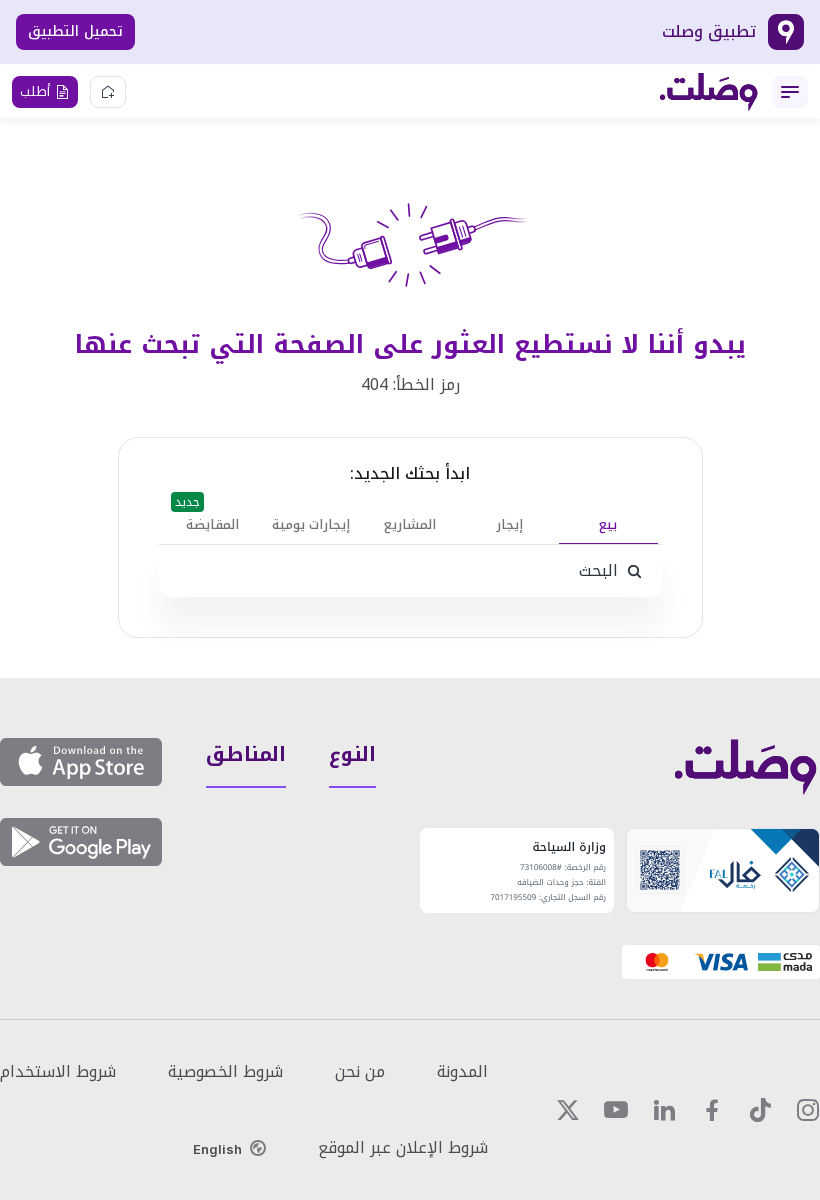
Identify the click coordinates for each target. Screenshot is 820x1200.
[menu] (790, 92)
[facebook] (712, 1110)
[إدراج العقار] (108, 92)
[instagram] (808, 1110)
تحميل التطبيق (75, 31)
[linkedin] (664, 1110)
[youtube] (616, 1110)
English (217, 1149)
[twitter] (568, 1110)
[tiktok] (760, 1110)
